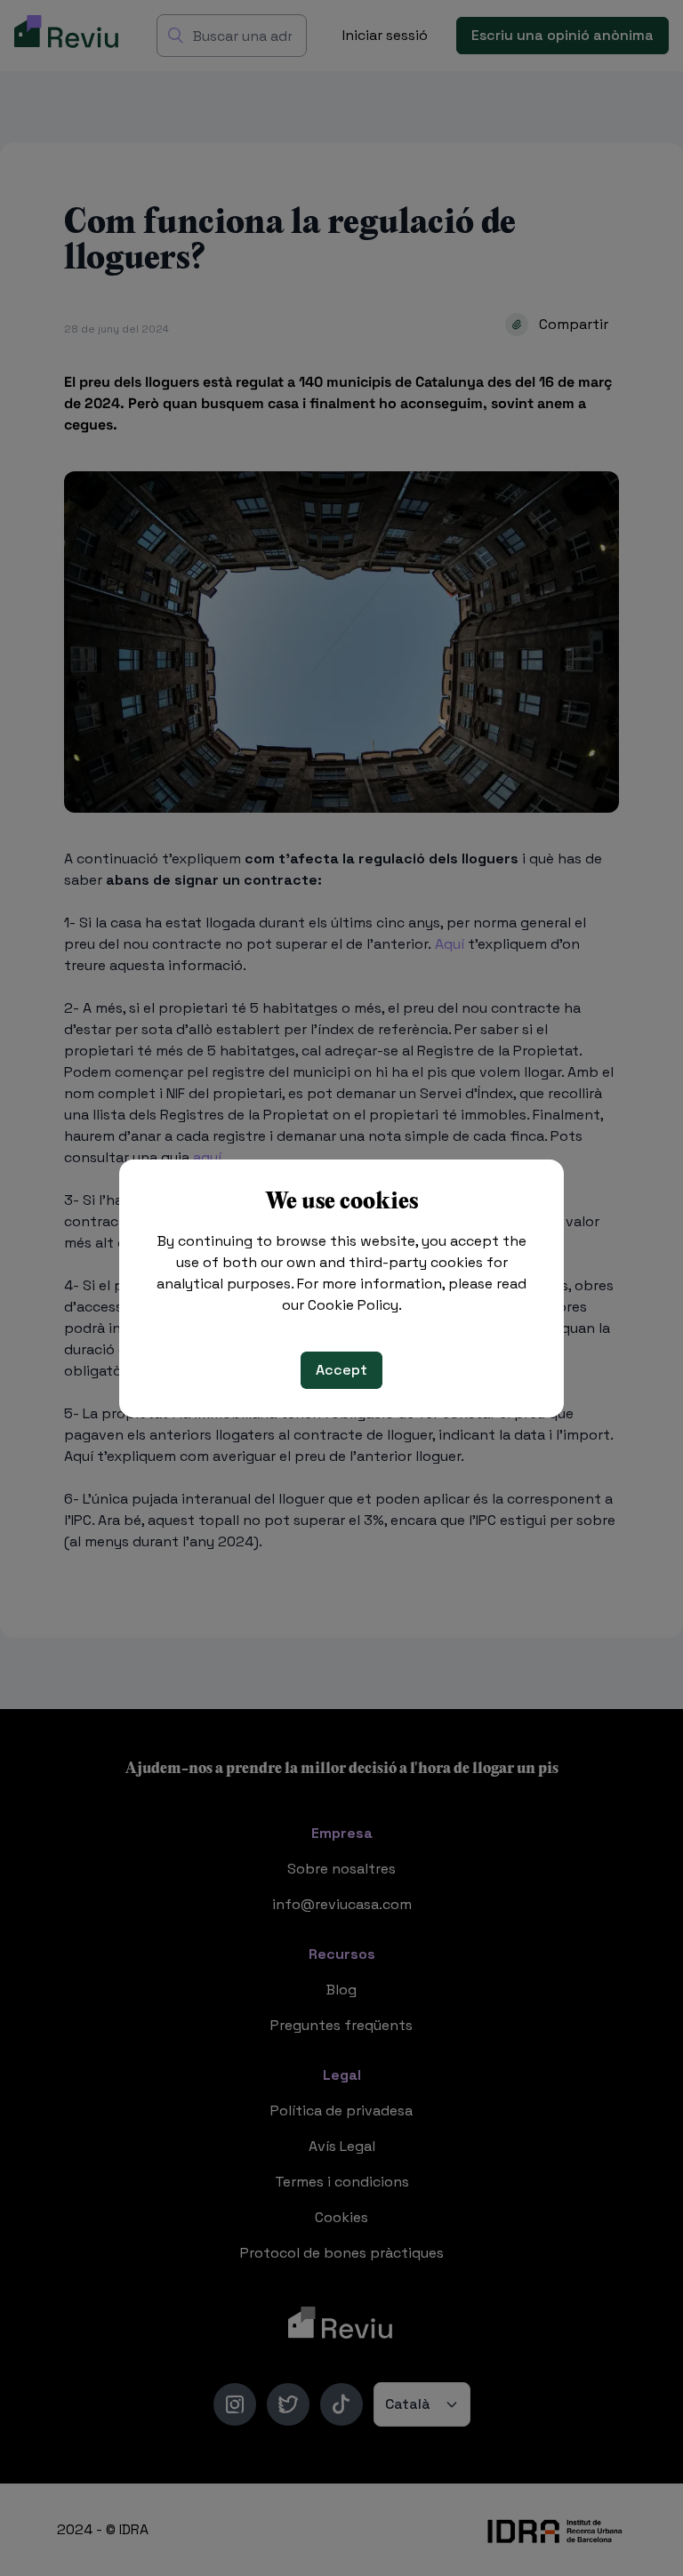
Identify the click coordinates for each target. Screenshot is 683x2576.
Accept (341, 1370)
